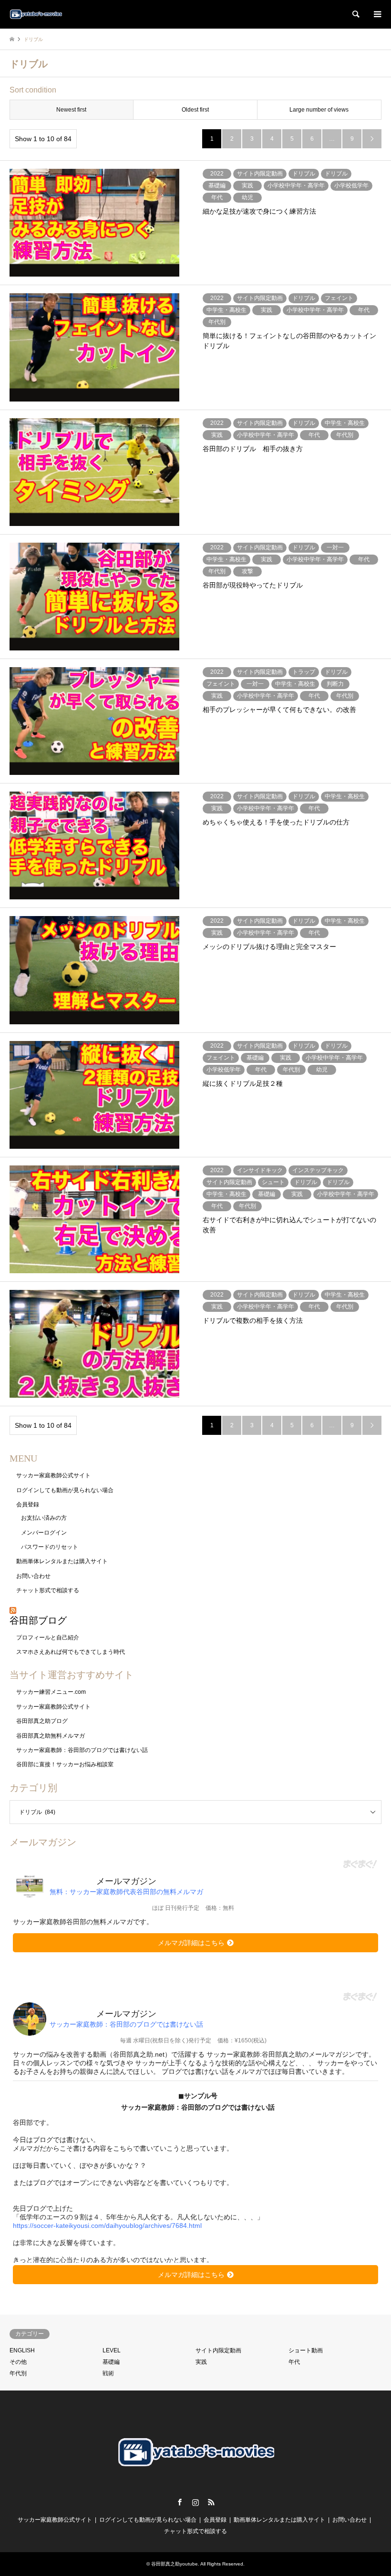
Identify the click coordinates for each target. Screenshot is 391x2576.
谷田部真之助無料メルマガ (51, 1736)
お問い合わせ (33, 1576)
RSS (211, 2502)
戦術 (108, 2373)
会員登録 (28, 1504)
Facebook (180, 2502)
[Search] (355, 14)
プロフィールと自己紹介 (48, 1638)
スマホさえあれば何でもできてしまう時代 (71, 1652)
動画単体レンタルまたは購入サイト (62, 1561)
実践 (201, 2362)
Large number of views (319, 110)
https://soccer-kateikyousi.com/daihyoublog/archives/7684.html (107, 2226)
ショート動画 (306, 2350)
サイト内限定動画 (218, 2350)
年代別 (18, 2373)
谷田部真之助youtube (175, 2564)
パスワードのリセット (50, 1547)
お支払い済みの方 (44, 1518)
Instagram (195, 2502)
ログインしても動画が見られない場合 (65, 1490)
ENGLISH (22, 2350)
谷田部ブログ (38, 1620)
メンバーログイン (44, 1533)
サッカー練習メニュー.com (51, 1692)
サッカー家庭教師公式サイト (53, 1475)
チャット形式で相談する (48, 1590)
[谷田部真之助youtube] (36, 14)
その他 (18, 2362)
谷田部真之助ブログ (42, 1721)
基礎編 (111, 2362)
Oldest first (195, 110)
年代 (294, 2362)
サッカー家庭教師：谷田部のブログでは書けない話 (82, 1750)
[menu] (377, 14)
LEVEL (112, 2350)
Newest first (71, 110)
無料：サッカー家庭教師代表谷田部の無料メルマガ (126, 1892)
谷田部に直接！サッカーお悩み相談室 (65, 1764)
